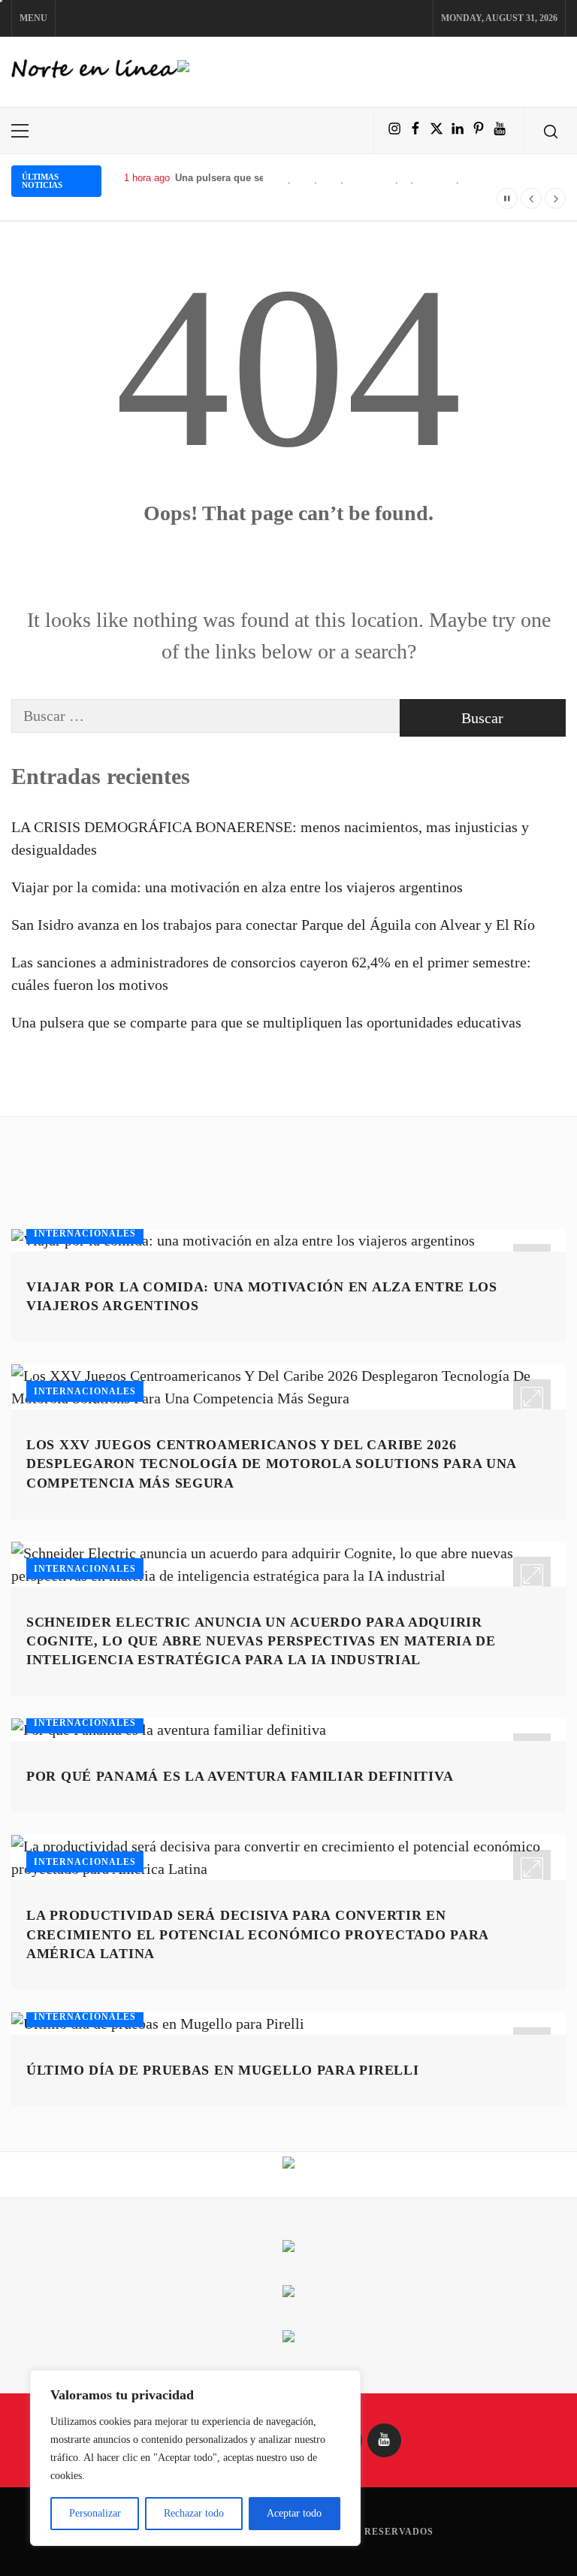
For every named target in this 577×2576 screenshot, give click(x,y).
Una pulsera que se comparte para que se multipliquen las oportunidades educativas (266, 1022)
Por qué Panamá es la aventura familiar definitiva (240, 1776)
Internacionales (85, 1234)
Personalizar (95, 2513)
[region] (195, 2458)
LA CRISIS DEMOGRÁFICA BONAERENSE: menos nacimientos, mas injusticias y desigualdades (270, 838)
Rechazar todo (194, 2513)
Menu (33, 18)
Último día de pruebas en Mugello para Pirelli (222, 2070)
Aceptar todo (294, 2513)
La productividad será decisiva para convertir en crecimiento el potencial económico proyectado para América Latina (257, 1934)
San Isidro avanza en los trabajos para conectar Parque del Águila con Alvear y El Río (273, 925)
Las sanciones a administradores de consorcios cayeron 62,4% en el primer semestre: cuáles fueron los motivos (271, 973)
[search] (551, 131)
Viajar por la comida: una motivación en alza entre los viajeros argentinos (237, 887)
